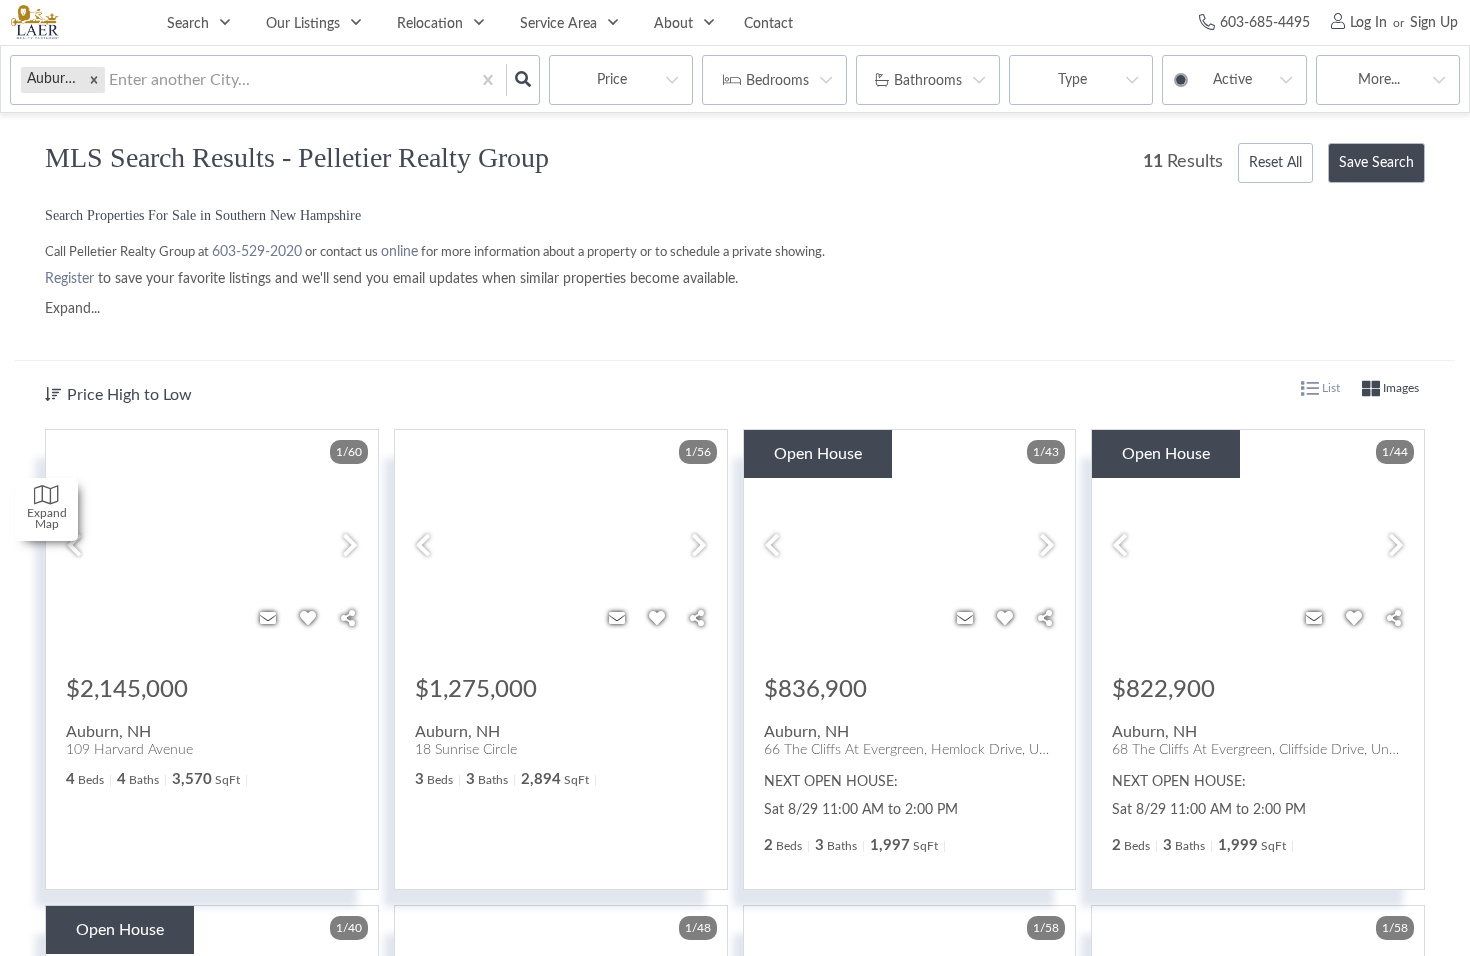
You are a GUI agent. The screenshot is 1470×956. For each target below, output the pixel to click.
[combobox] (111, 80)
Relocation (430, 24)
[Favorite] (308, 619)
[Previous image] (74, 548)
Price (612, 80)
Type (1072, 80)
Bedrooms (777, 81)
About (673, 24)
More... (1379, 80)
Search (188, 24)
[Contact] (268, 619)
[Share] (348, 619)
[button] (94, 79)
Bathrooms (928, 81)
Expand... (72, 309)
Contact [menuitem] (768, 24)
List (1329, 388)
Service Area (558, 24)
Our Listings (303, 24)
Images (1399, 388)
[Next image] (350, 548)
